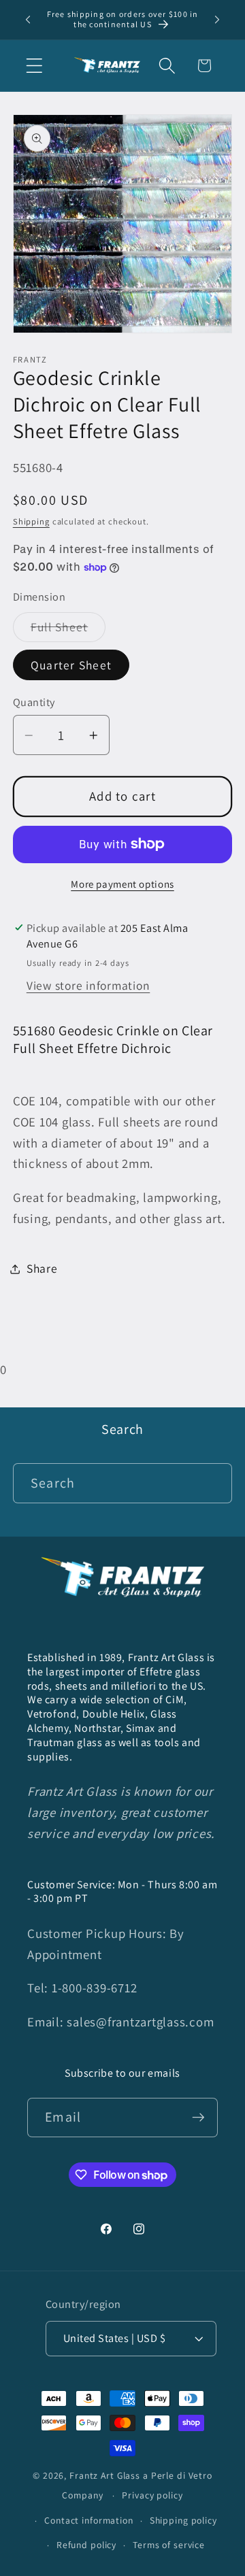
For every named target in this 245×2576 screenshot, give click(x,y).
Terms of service (169, 2545)
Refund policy (86, 2545)
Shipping (31, 521)
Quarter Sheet (71, 665)
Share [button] (42, 1268)
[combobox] (123, 1483)
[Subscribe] (198, 2118)
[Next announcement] (217, 20)
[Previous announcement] (28, 20)
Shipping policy (183, 2520)
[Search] (213, 1483)
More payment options (122, 884)
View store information (88, 985)
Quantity (34, 702)
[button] (34, 66)
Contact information (89, 2520)
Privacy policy (152, 2495)
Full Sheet (68, 630)
